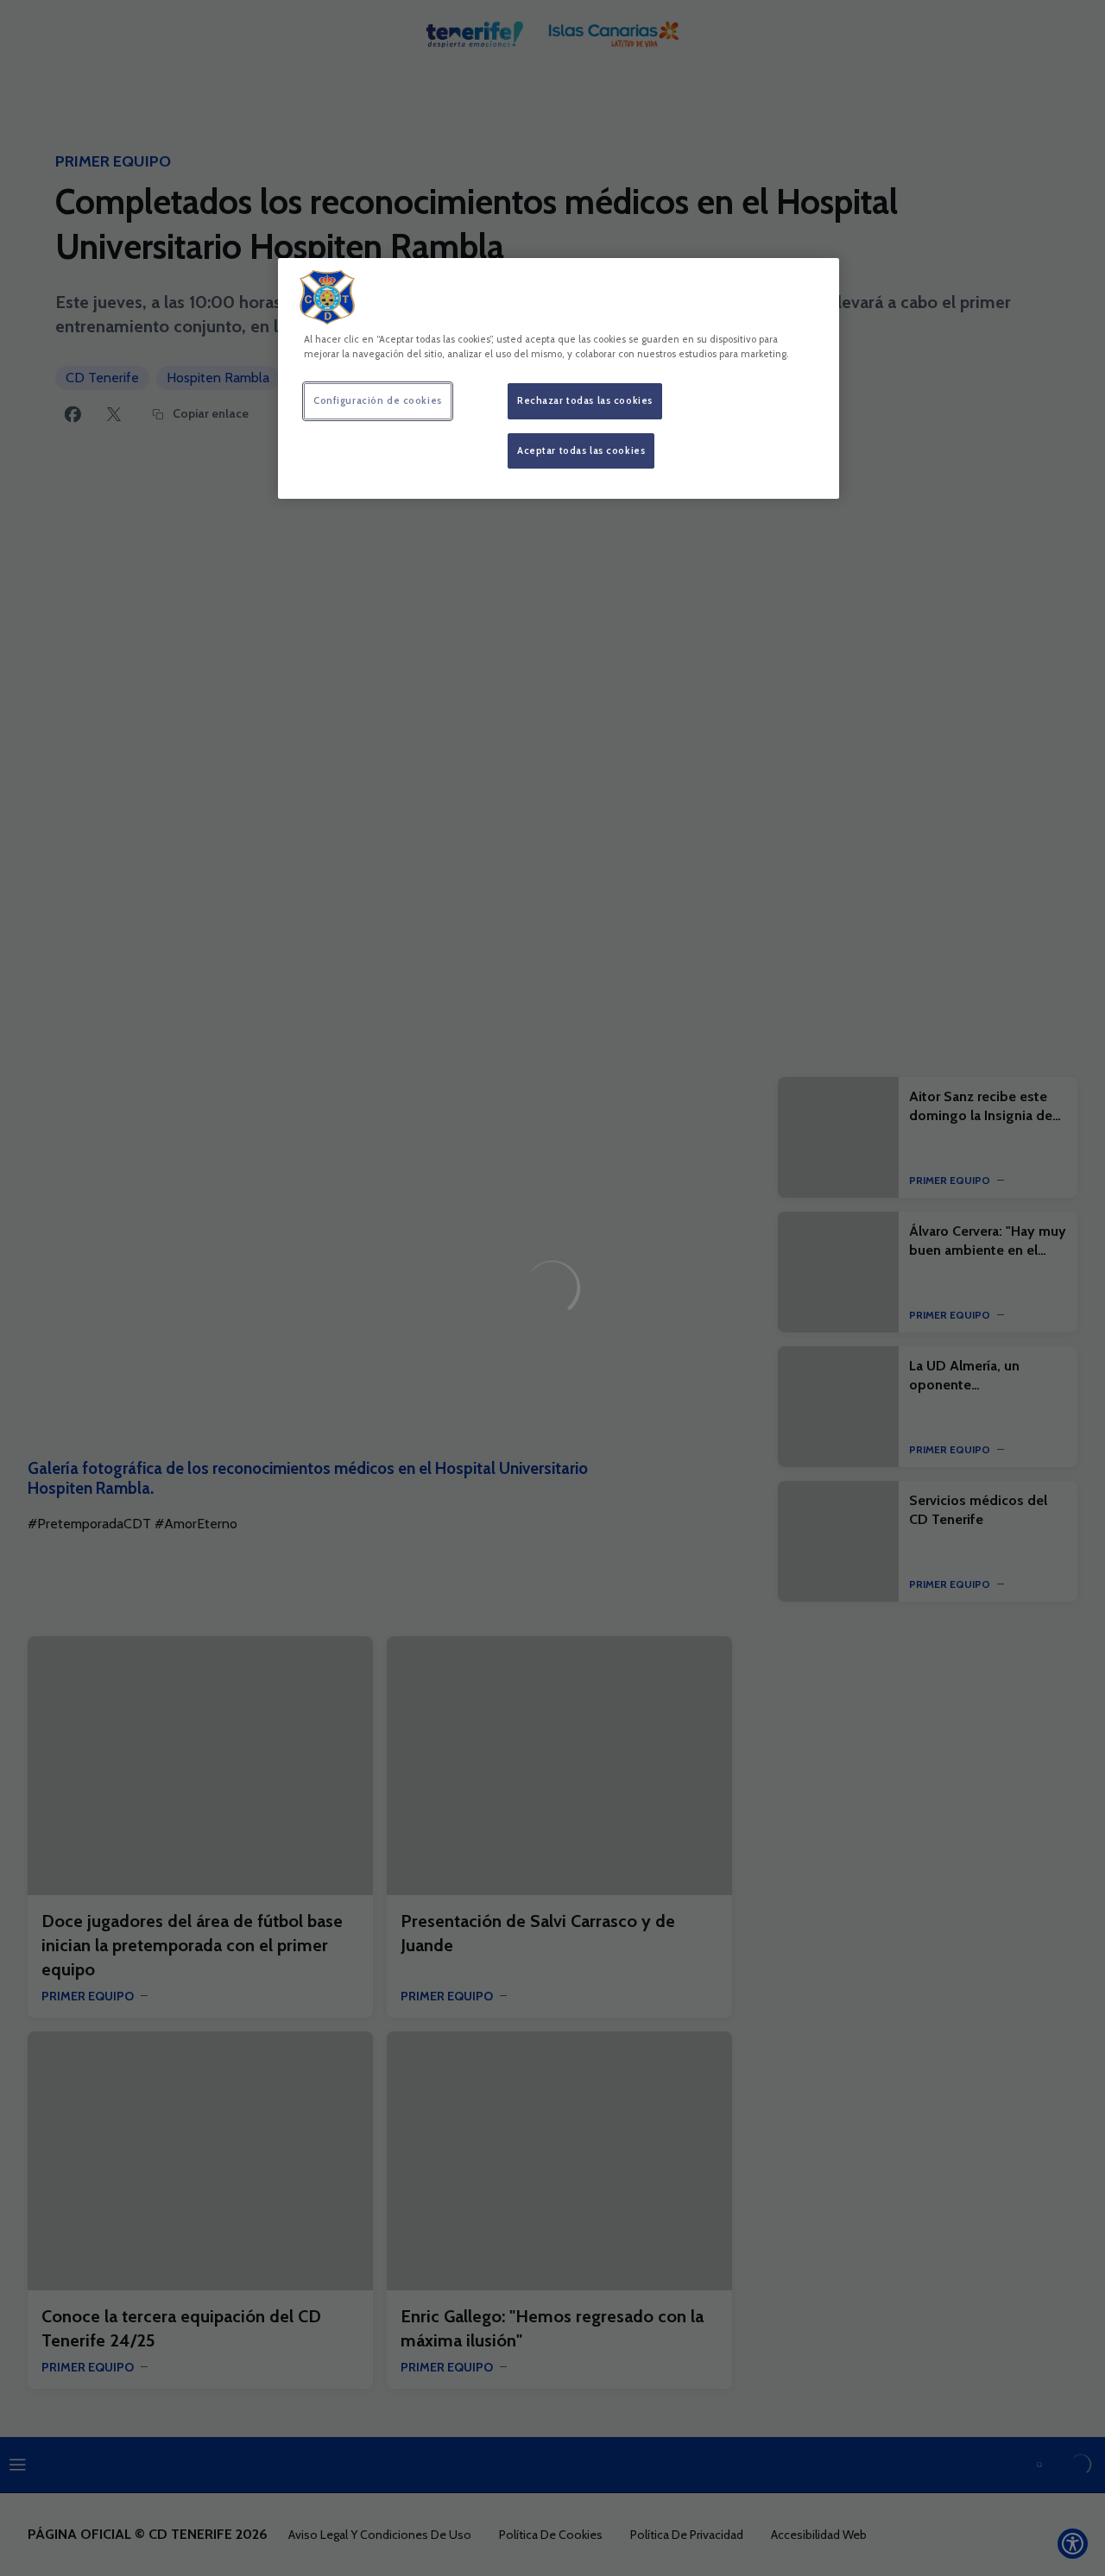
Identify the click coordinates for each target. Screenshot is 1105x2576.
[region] (559, 379)
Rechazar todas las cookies (585, 400)
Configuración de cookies (378, 400)
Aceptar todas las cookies (581, 450)
